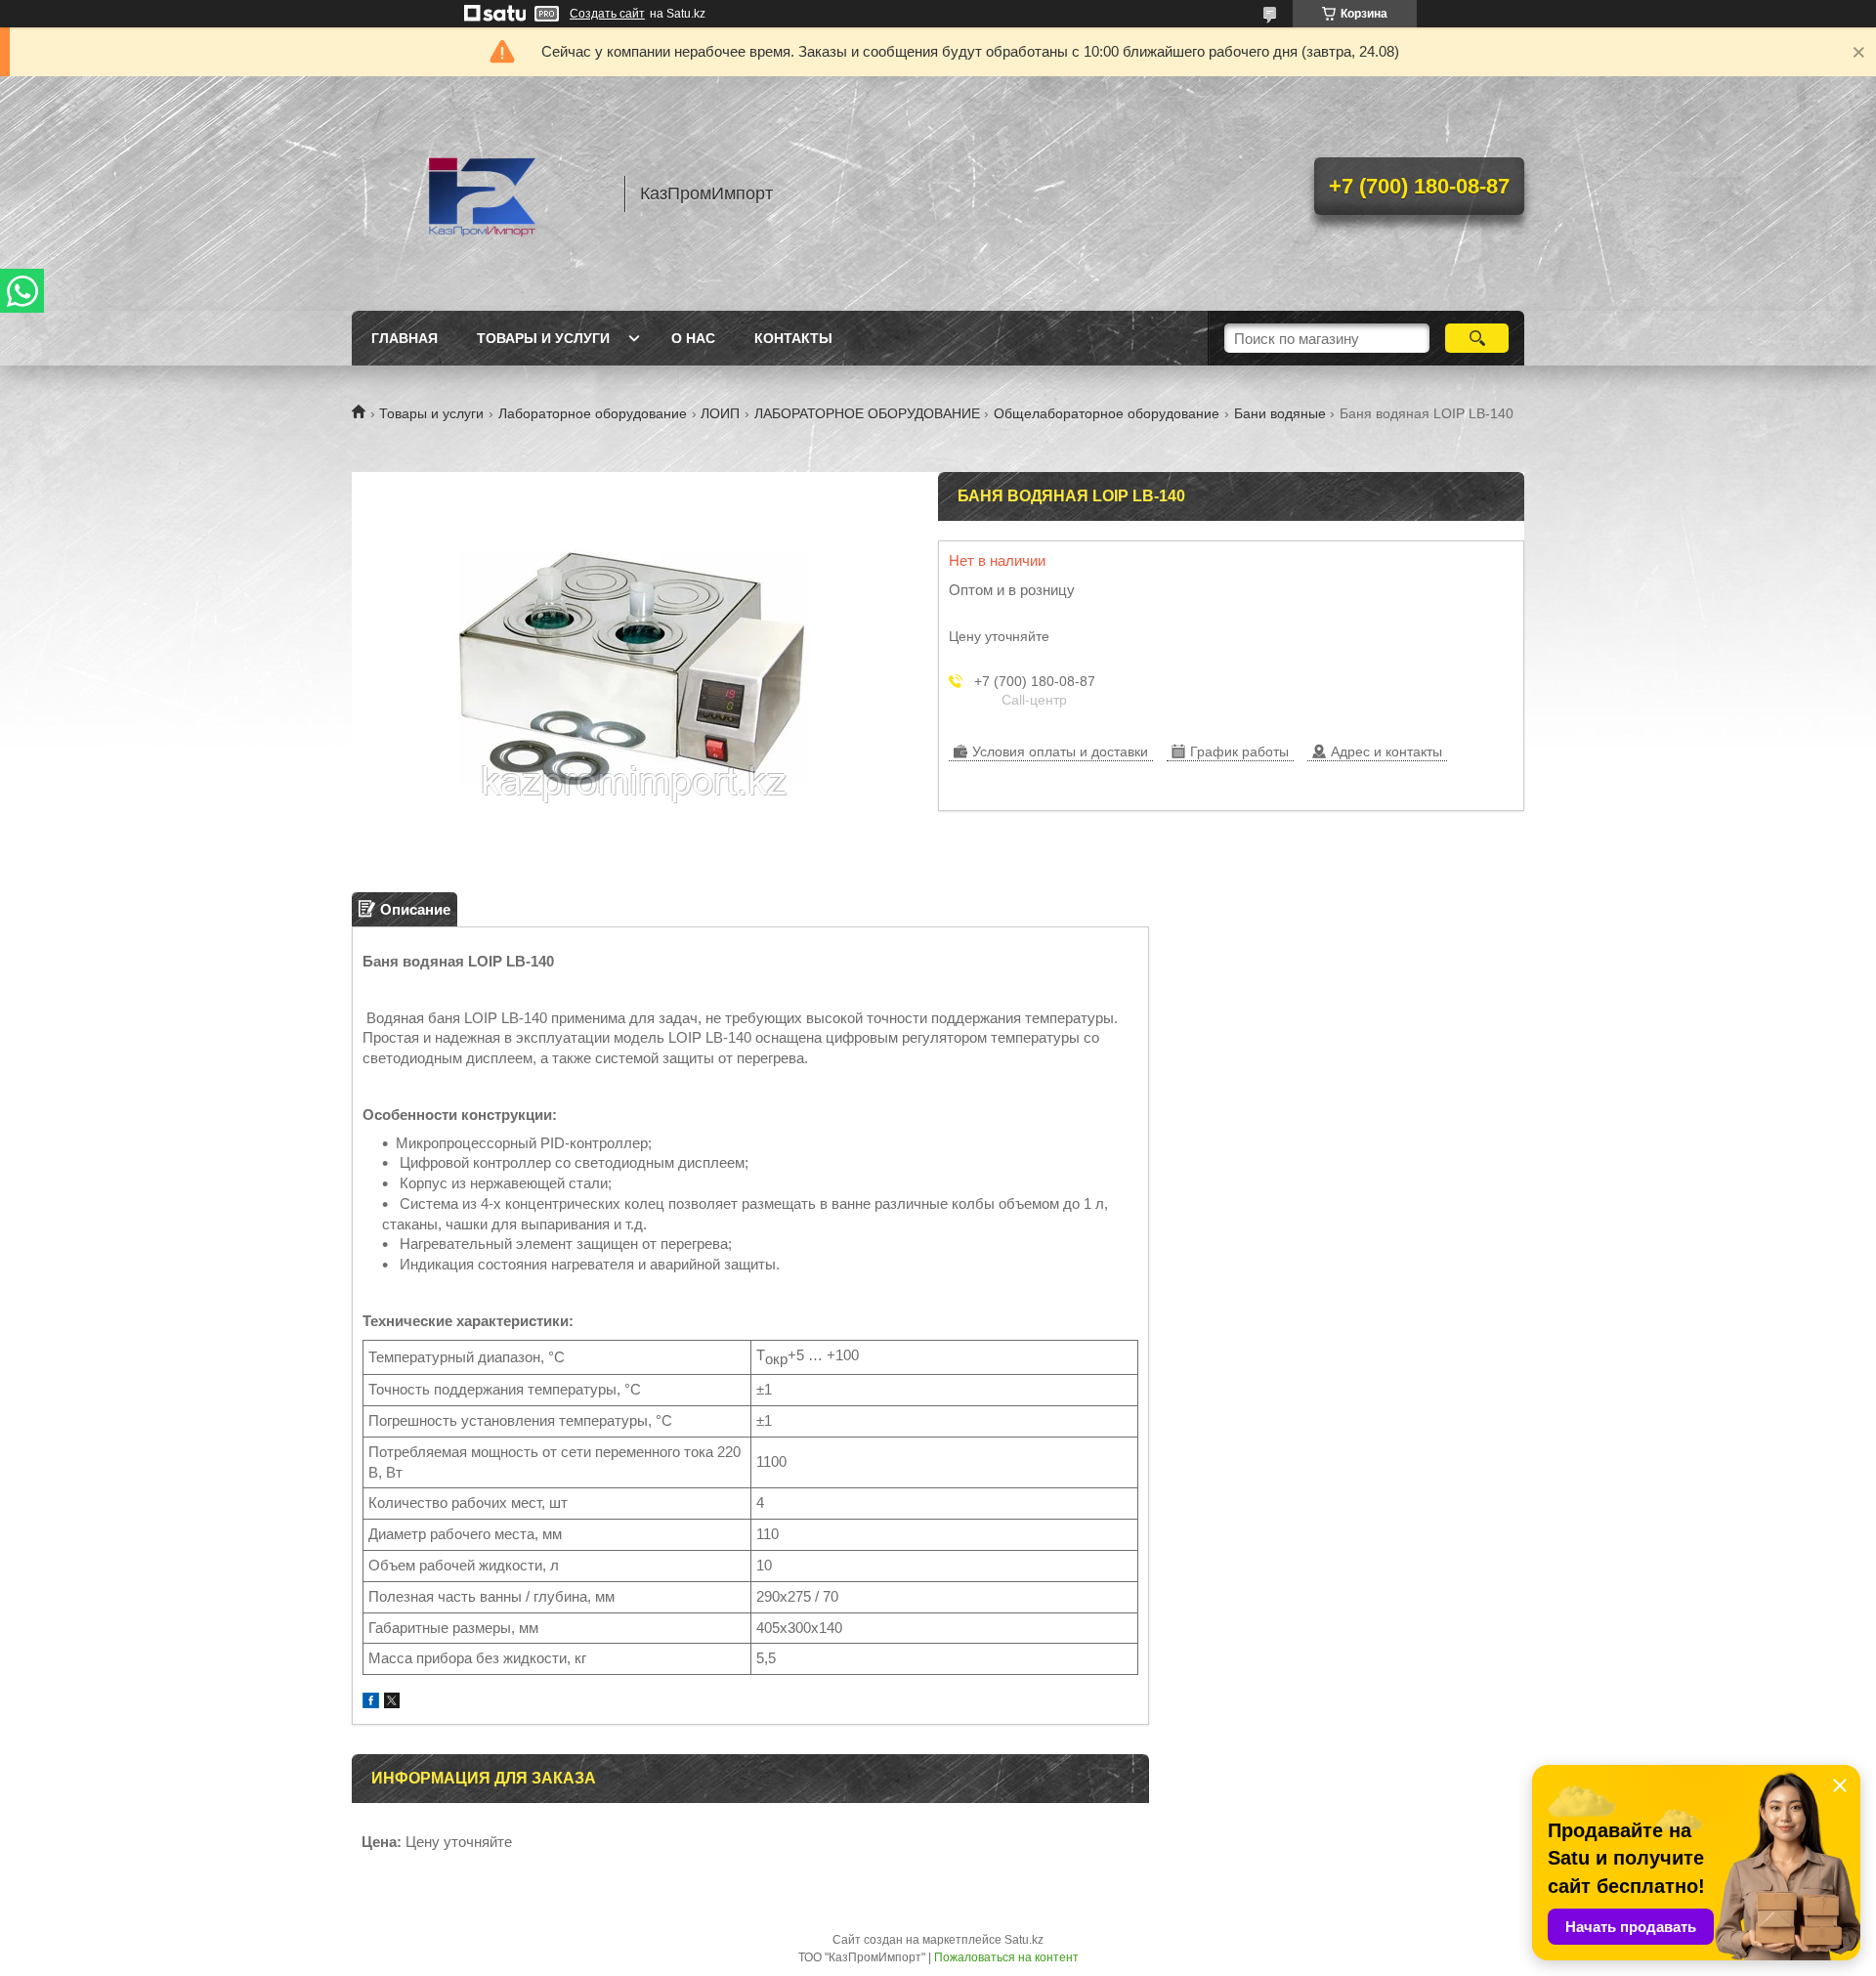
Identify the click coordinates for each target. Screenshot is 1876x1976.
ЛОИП (720, 413)
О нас (693, 338)
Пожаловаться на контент (1006, 1957)
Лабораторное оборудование (593, 413)
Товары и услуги (543, 338)
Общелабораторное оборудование (1107, 413)
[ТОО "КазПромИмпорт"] (479, 193)
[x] (392, 1703)
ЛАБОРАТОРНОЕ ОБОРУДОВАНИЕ (867, 413)
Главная (405, 338)
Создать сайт (607, 14)
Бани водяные (1280, 413)
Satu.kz (1024, 1940)
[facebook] (371, 1703)
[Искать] (1477, 338)
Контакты (793, 338)
